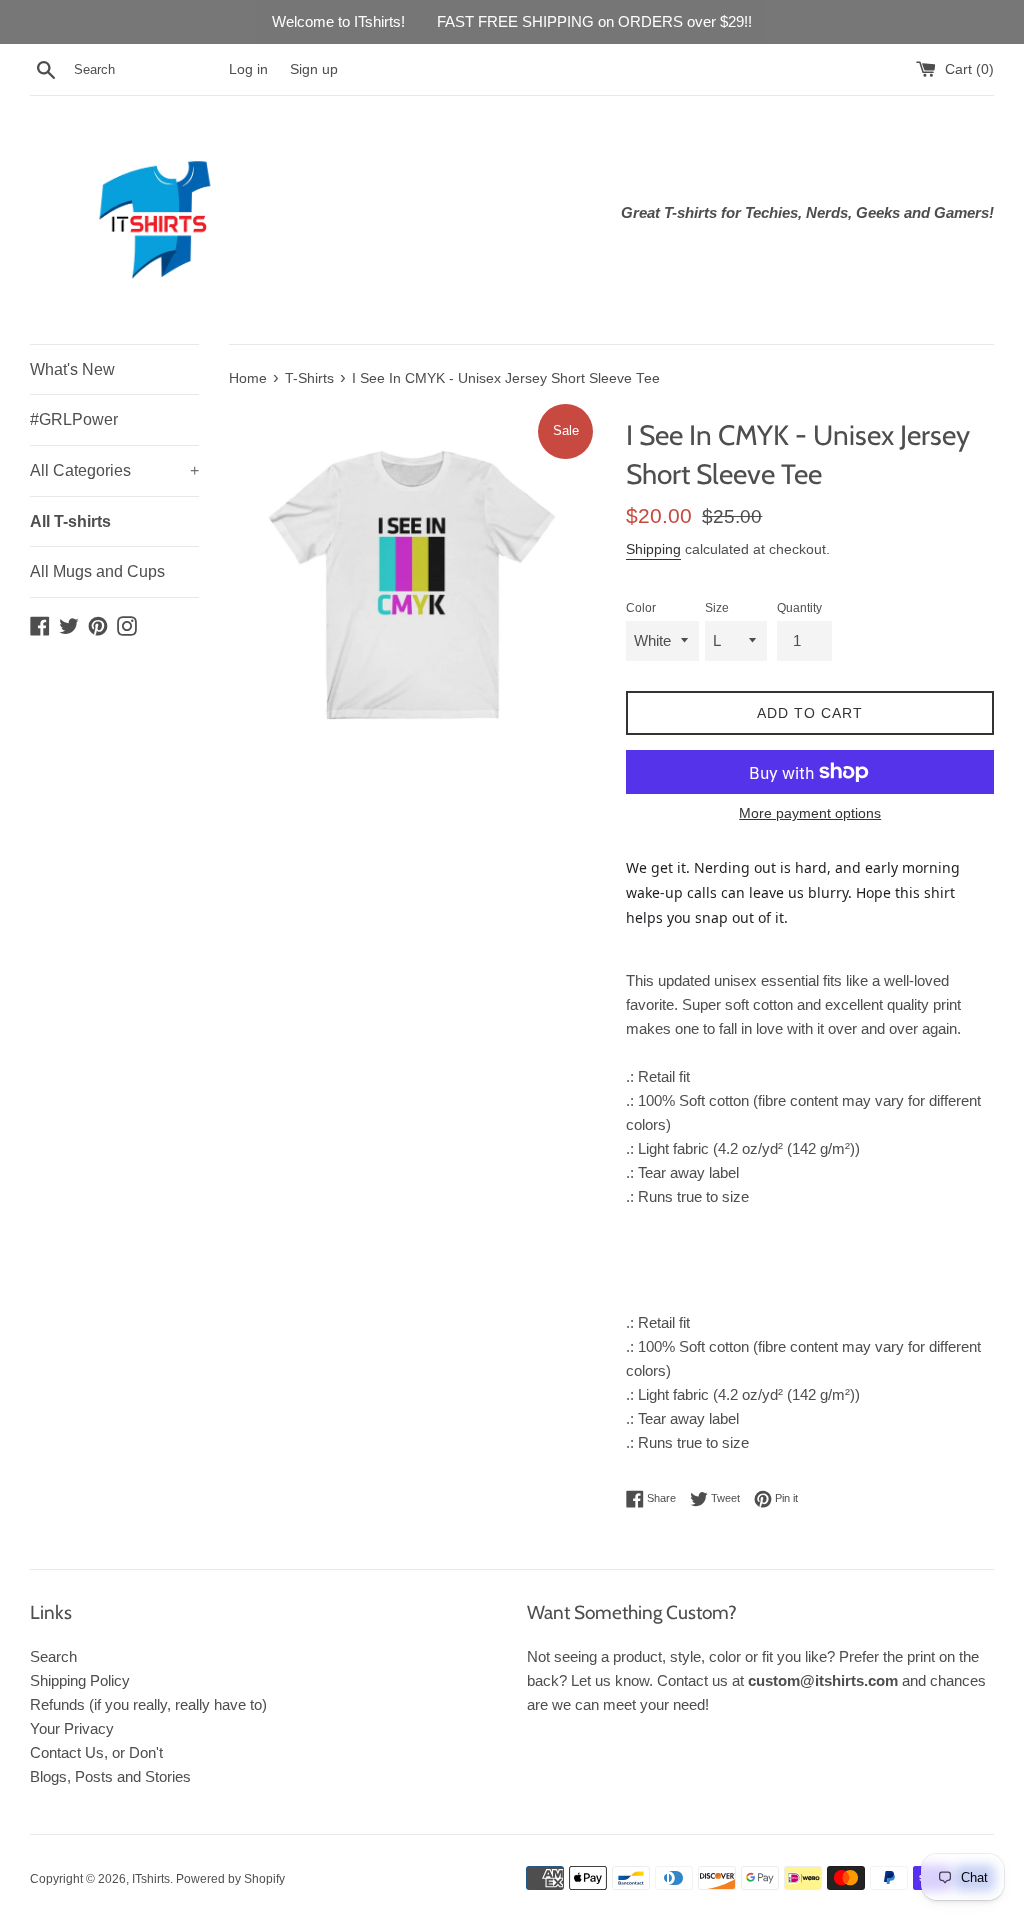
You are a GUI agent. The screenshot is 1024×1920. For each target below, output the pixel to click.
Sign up (314, 69)
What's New (72, 369)
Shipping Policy (80, 1680)
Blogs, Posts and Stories (110, 1776)
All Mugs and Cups (97, 571)
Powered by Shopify (230, 1879)
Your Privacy (72, 1728)
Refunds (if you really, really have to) (148, 1704)
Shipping (653, 549)
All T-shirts (70, 521)
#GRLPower (74, 419)
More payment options (810, 813)
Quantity (799, 608)
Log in (248, 69)
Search (53, 1656)
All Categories (114, 470)
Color (641, 608)
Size (717, 608)
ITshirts (151, 1879)
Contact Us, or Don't (96, 1752)
